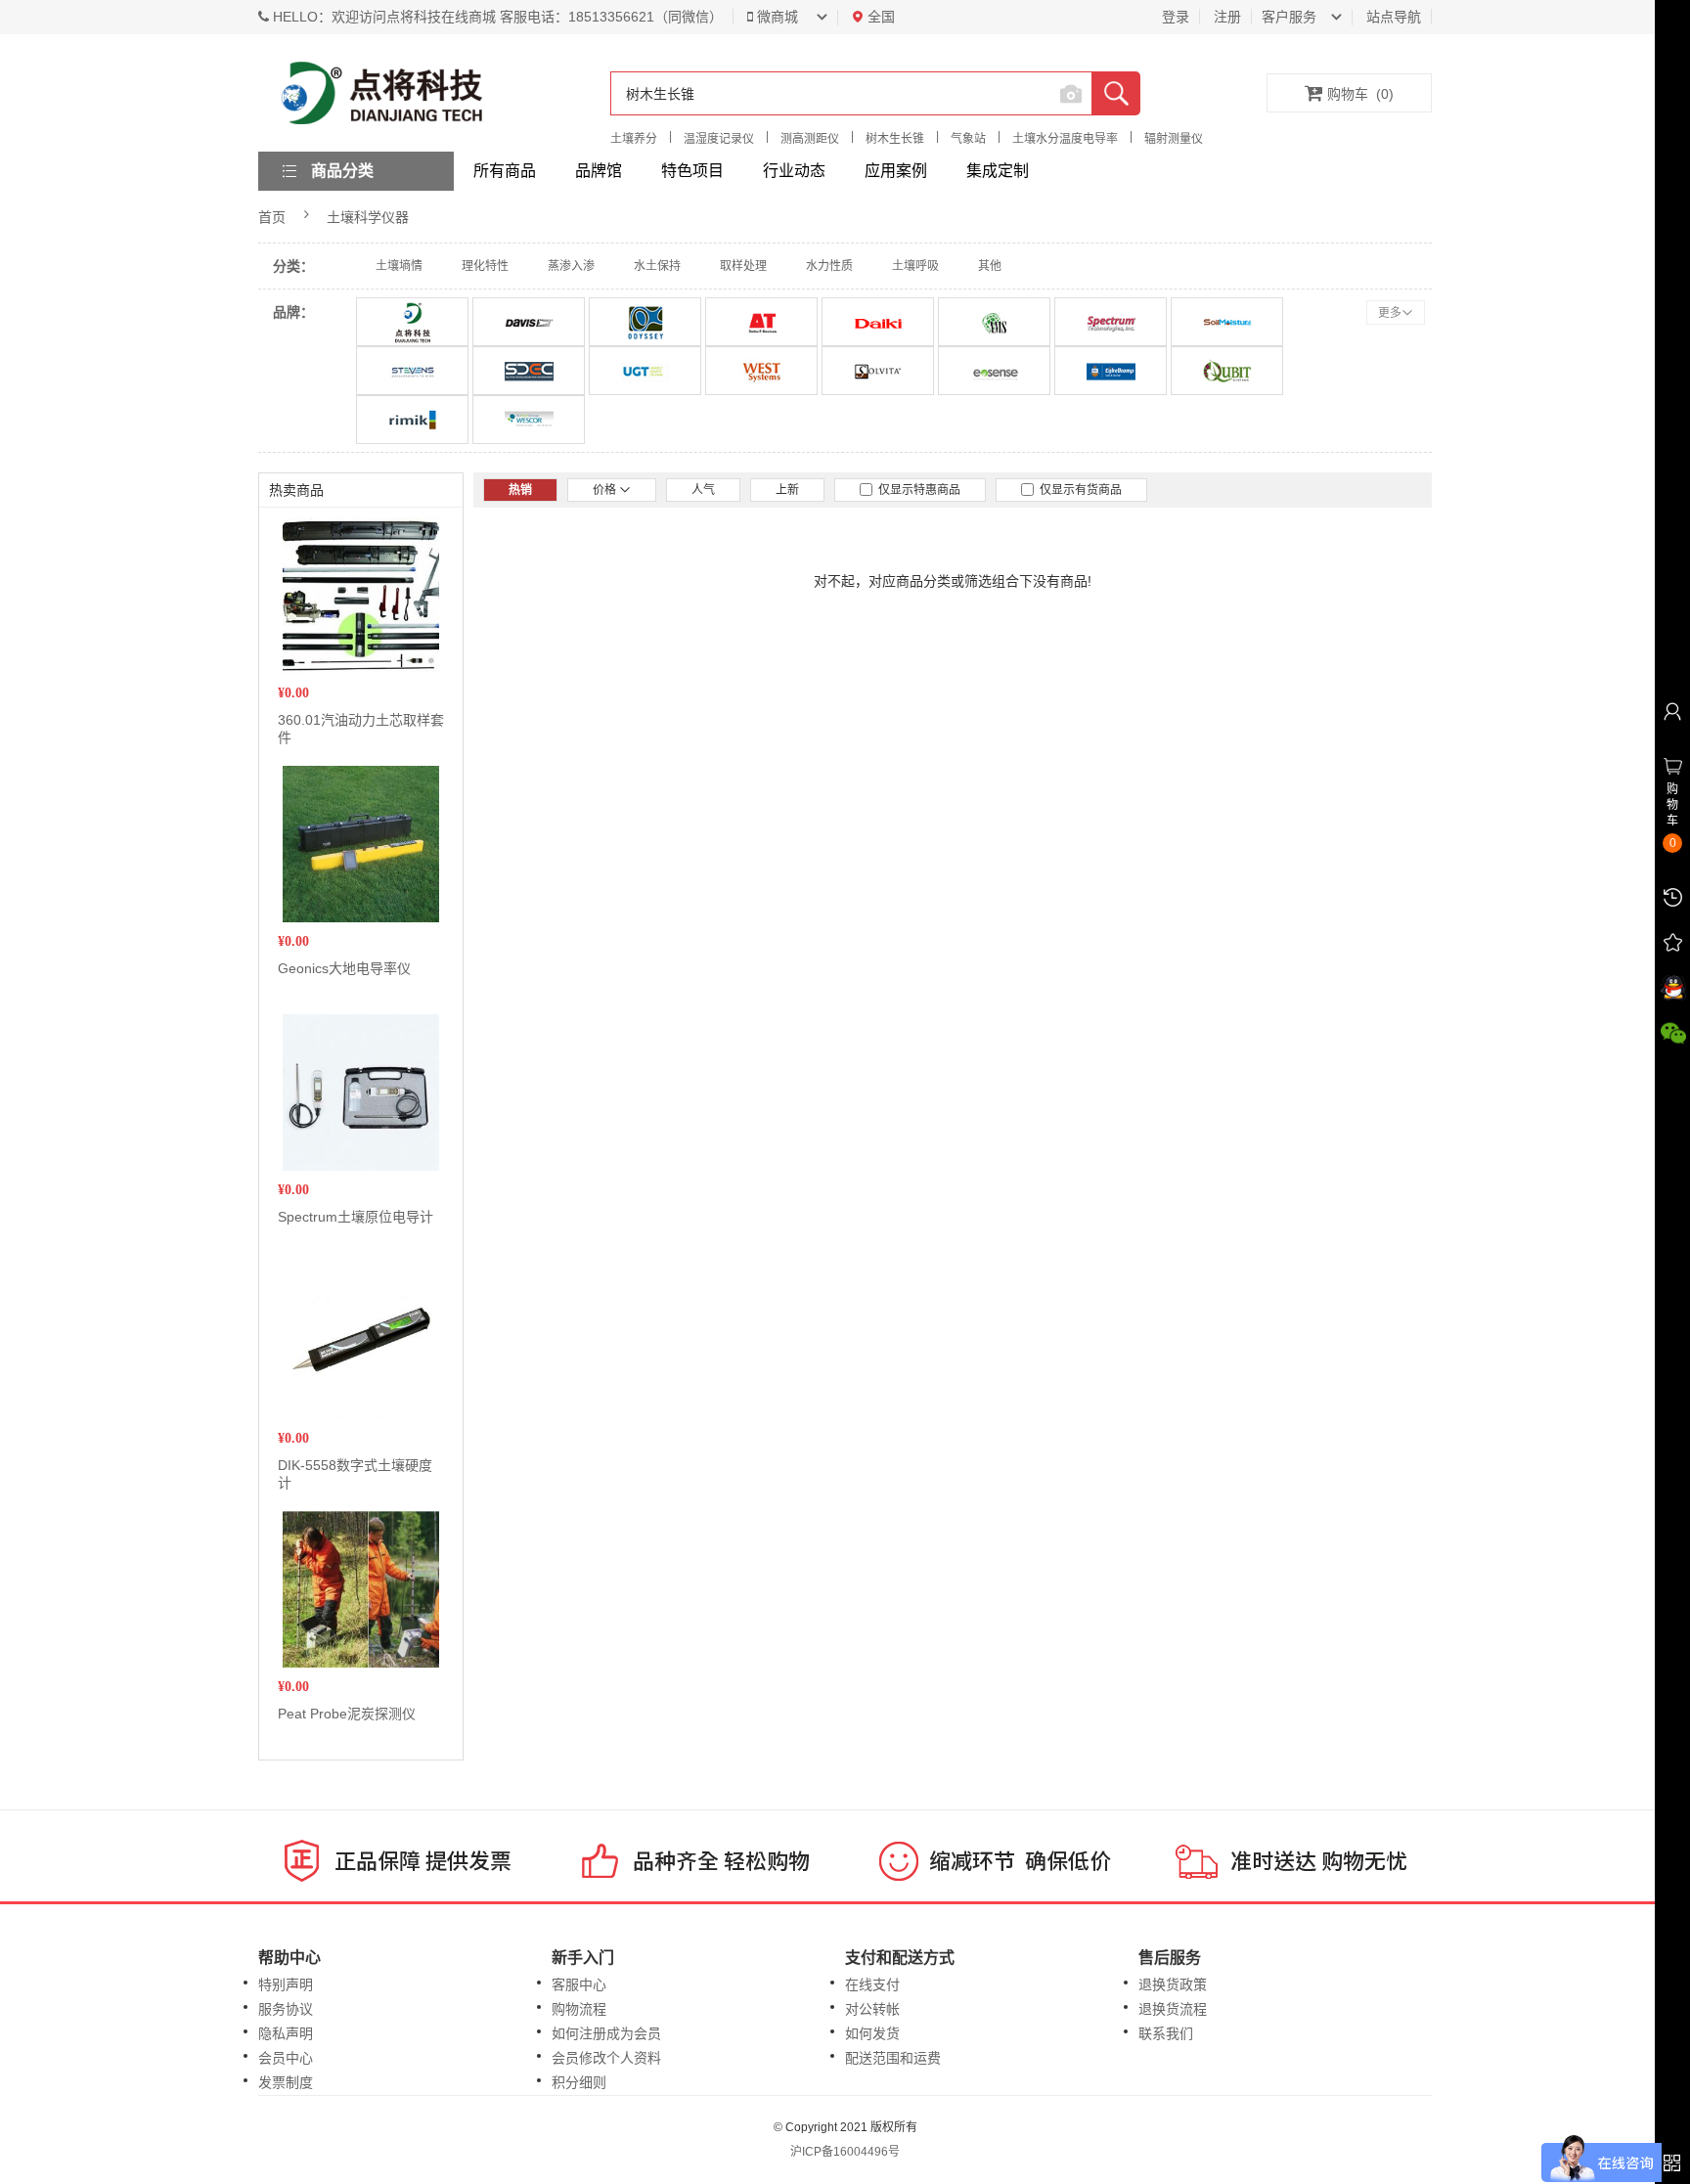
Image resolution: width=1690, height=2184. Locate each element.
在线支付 (872, 1984)
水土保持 (657, 266)
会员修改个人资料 (606, 2058)
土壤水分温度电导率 (1065, 139)
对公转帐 (872, 2009)
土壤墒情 (399, 266)
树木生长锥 (895, 139)
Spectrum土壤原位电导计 (356, 1217)
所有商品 (505, 171)
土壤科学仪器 (368, 217)
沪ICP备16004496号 (845, 2152)
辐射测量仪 (1174, 139)
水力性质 (829, 266)
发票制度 (286, 2082)
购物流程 (579, 2009)
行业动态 (794, 171)
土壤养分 (634, 139)
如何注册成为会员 (606, 2033)
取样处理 (743, 266)
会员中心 (286, 2058)
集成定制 (998, 171)
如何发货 (872, 2033)
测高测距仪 (810, 139)
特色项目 (692, 171)
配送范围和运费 (893, 2058)
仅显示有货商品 (1078, 490)
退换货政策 (1173, 1984)
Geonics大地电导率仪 (344, 968)
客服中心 (579, 1984)
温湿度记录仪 (719, 139)
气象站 (968, 139)
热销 (520, 490)
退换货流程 (1173, 2009)
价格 (606, 490)
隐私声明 (286, 2033)
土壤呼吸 (915, 266)
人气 (703, 490)
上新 (787, 490)
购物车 (1360, 94)
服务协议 (286, 2009)
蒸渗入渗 (571, 266)
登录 (1176, 17)
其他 (990, 266)
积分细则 (579, 2082)
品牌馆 (599, 171)
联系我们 (1166, 2033)
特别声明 (286, 1984)
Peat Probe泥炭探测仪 (347, 1714)
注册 (1227, 17)
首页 (272, 217)
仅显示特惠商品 (916, 490)
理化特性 (485, 266)
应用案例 (896, 171)
